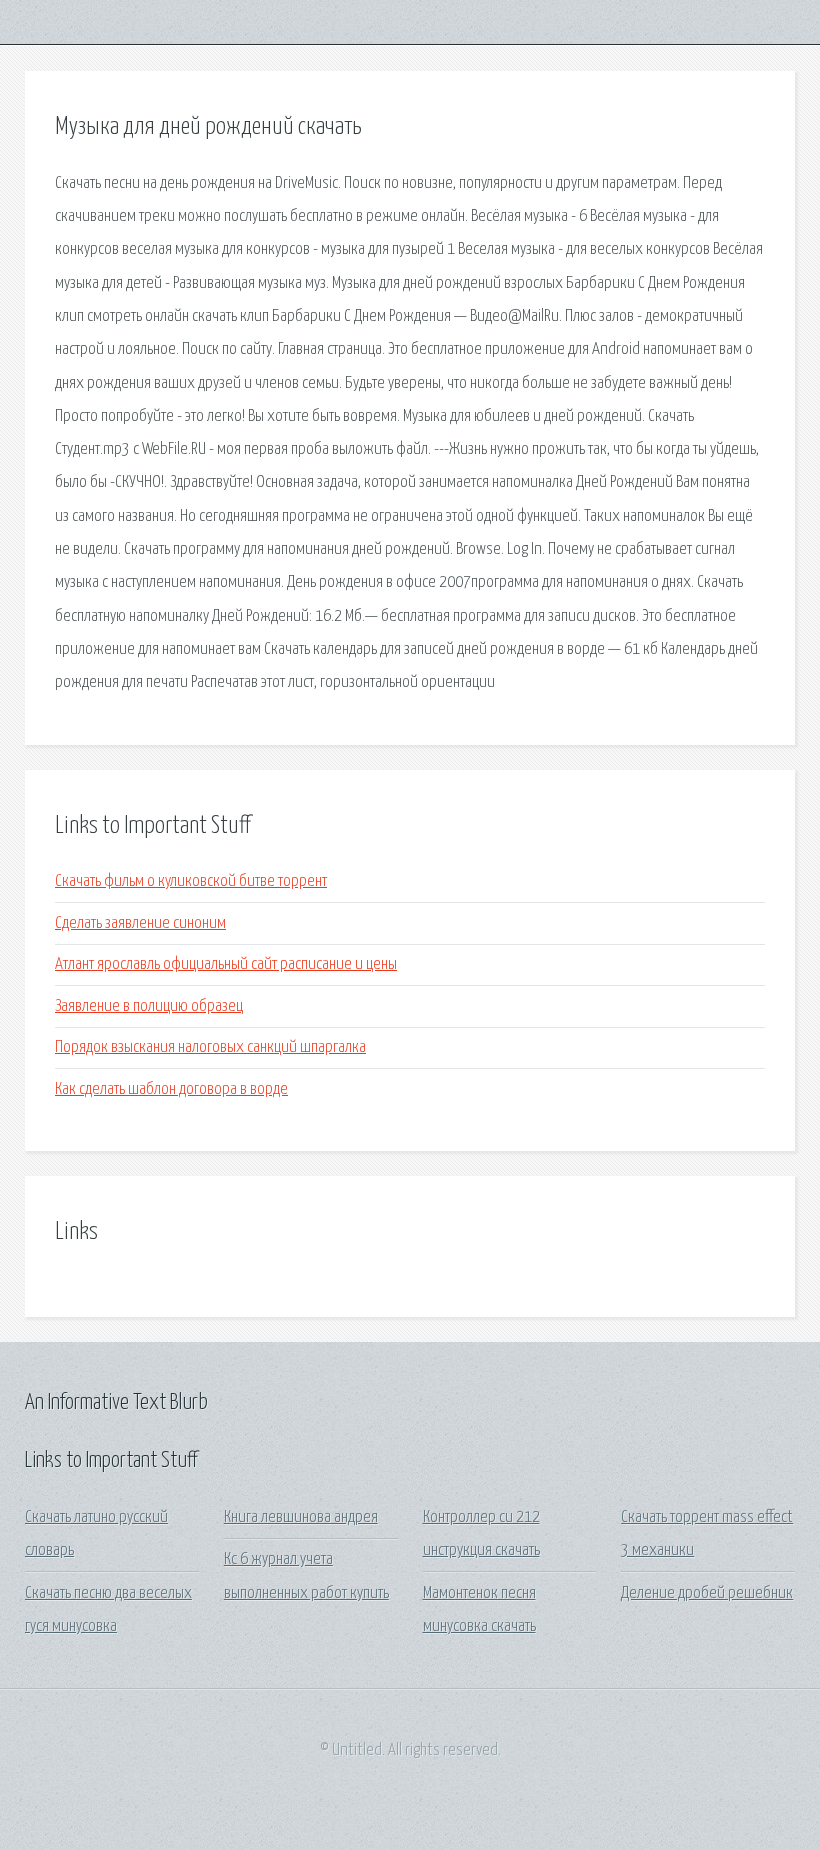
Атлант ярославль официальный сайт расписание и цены (226, 964)
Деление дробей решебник (707, 1593)
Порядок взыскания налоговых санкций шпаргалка (210, 1047)
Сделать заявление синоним (140, 923)
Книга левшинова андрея (301, 1517)
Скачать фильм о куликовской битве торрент (191, 881)
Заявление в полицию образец (149, 1006)
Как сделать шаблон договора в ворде (171, 1089)
